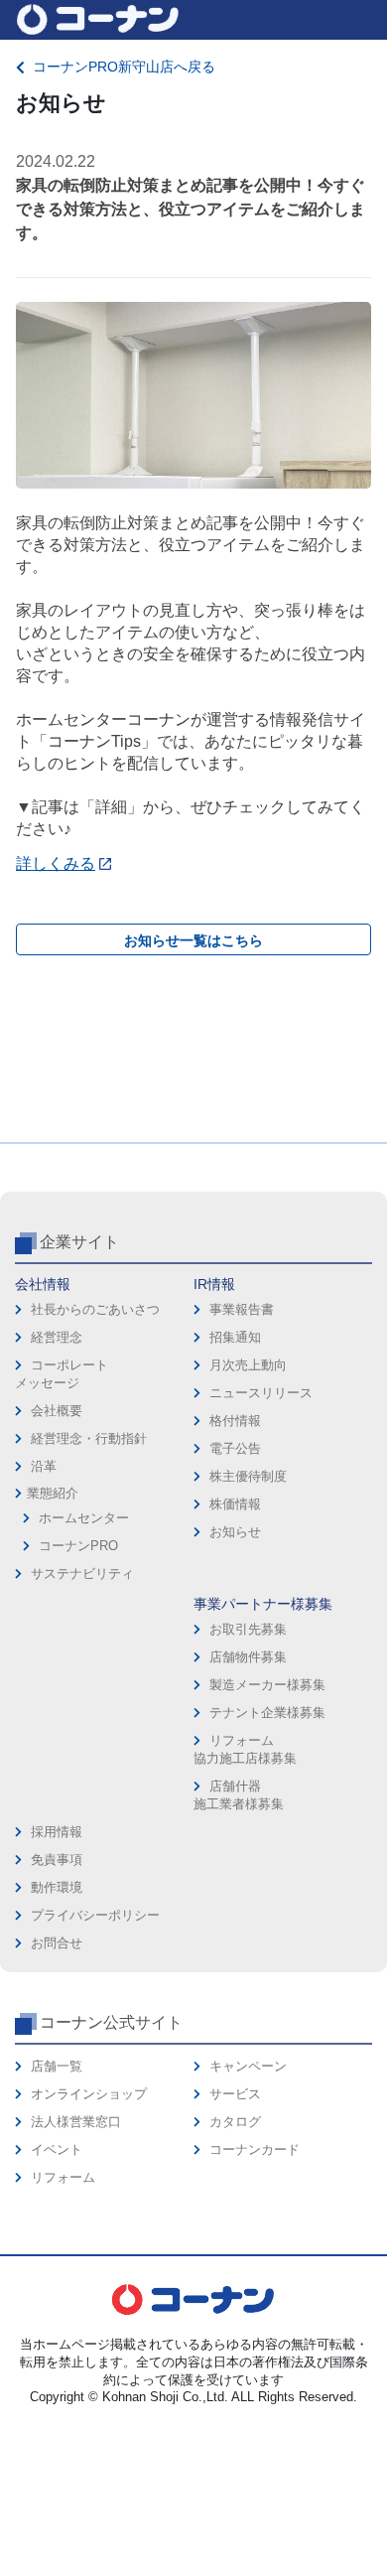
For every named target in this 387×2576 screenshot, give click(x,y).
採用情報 (57, 1832)
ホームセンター (84, 1518)
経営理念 (57, 1337)
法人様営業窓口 (76, 2122)
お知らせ (235, 1532)
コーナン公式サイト (111, 2022)
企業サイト (79, 1242)
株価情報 (235, 1504)
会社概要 (57, 1411)
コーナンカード (255, 2149)
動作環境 (57, 1887)
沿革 (44, 1466)
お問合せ (57, 1943)
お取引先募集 (248, 1629)
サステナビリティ (82, 1574)
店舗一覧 (57, 2066)
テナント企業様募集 (267, 1713)
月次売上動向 (248, 1365)
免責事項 (57, 1860)
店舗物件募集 (248, 1657)
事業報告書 (242, 1309)
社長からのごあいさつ (95, 1309)
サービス (235, 2094)
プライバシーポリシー (95, 1915)
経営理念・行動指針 (89, 1438)
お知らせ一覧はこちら (193, 940)
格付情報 (235, 1421)
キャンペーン (248, 2066)
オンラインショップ (89, 2094)
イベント (57, 2149)
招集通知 (235, 1337)
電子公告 (235, 1448)
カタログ (235, 2122)
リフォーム (63, 2177)
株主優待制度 (248, 1476)
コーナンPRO (78, 1546)
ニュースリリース (261, 1393)
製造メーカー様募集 (267, 1685)
